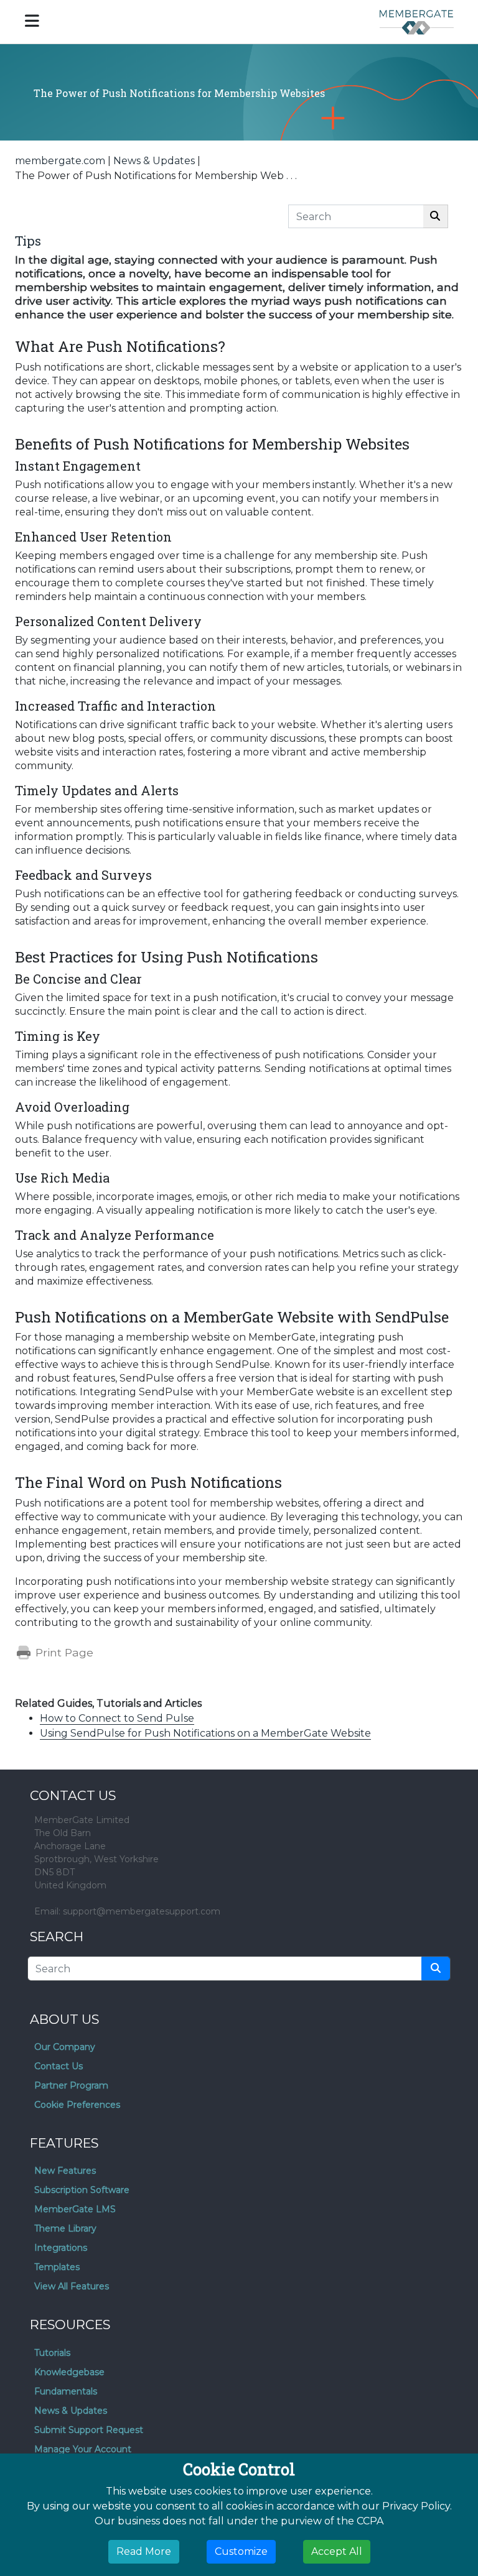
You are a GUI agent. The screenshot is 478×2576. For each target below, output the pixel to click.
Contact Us (59, 2066)
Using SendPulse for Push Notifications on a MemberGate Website (205, 1733)
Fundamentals (66, 2391)
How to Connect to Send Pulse (117, 1718)
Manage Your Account (83, 2449)
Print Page (63, 1652)
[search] (436, 1969)
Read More (144, 2551)
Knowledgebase (69, 2372)
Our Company (65, 2047)
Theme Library (65, 2228)
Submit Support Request (89, 2430)
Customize (241, 2551)
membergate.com (60, 161)
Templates (57, 2267)
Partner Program (71, 2085)
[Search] (435, 216)
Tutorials (52, 2353)
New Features (65, 2171)
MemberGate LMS (75, 2209)
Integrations (61, 2248)
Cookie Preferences (77, 2105)
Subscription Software (82, 2190)
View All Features (72, 2286)
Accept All (337, 2551)
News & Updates (154, 161)
